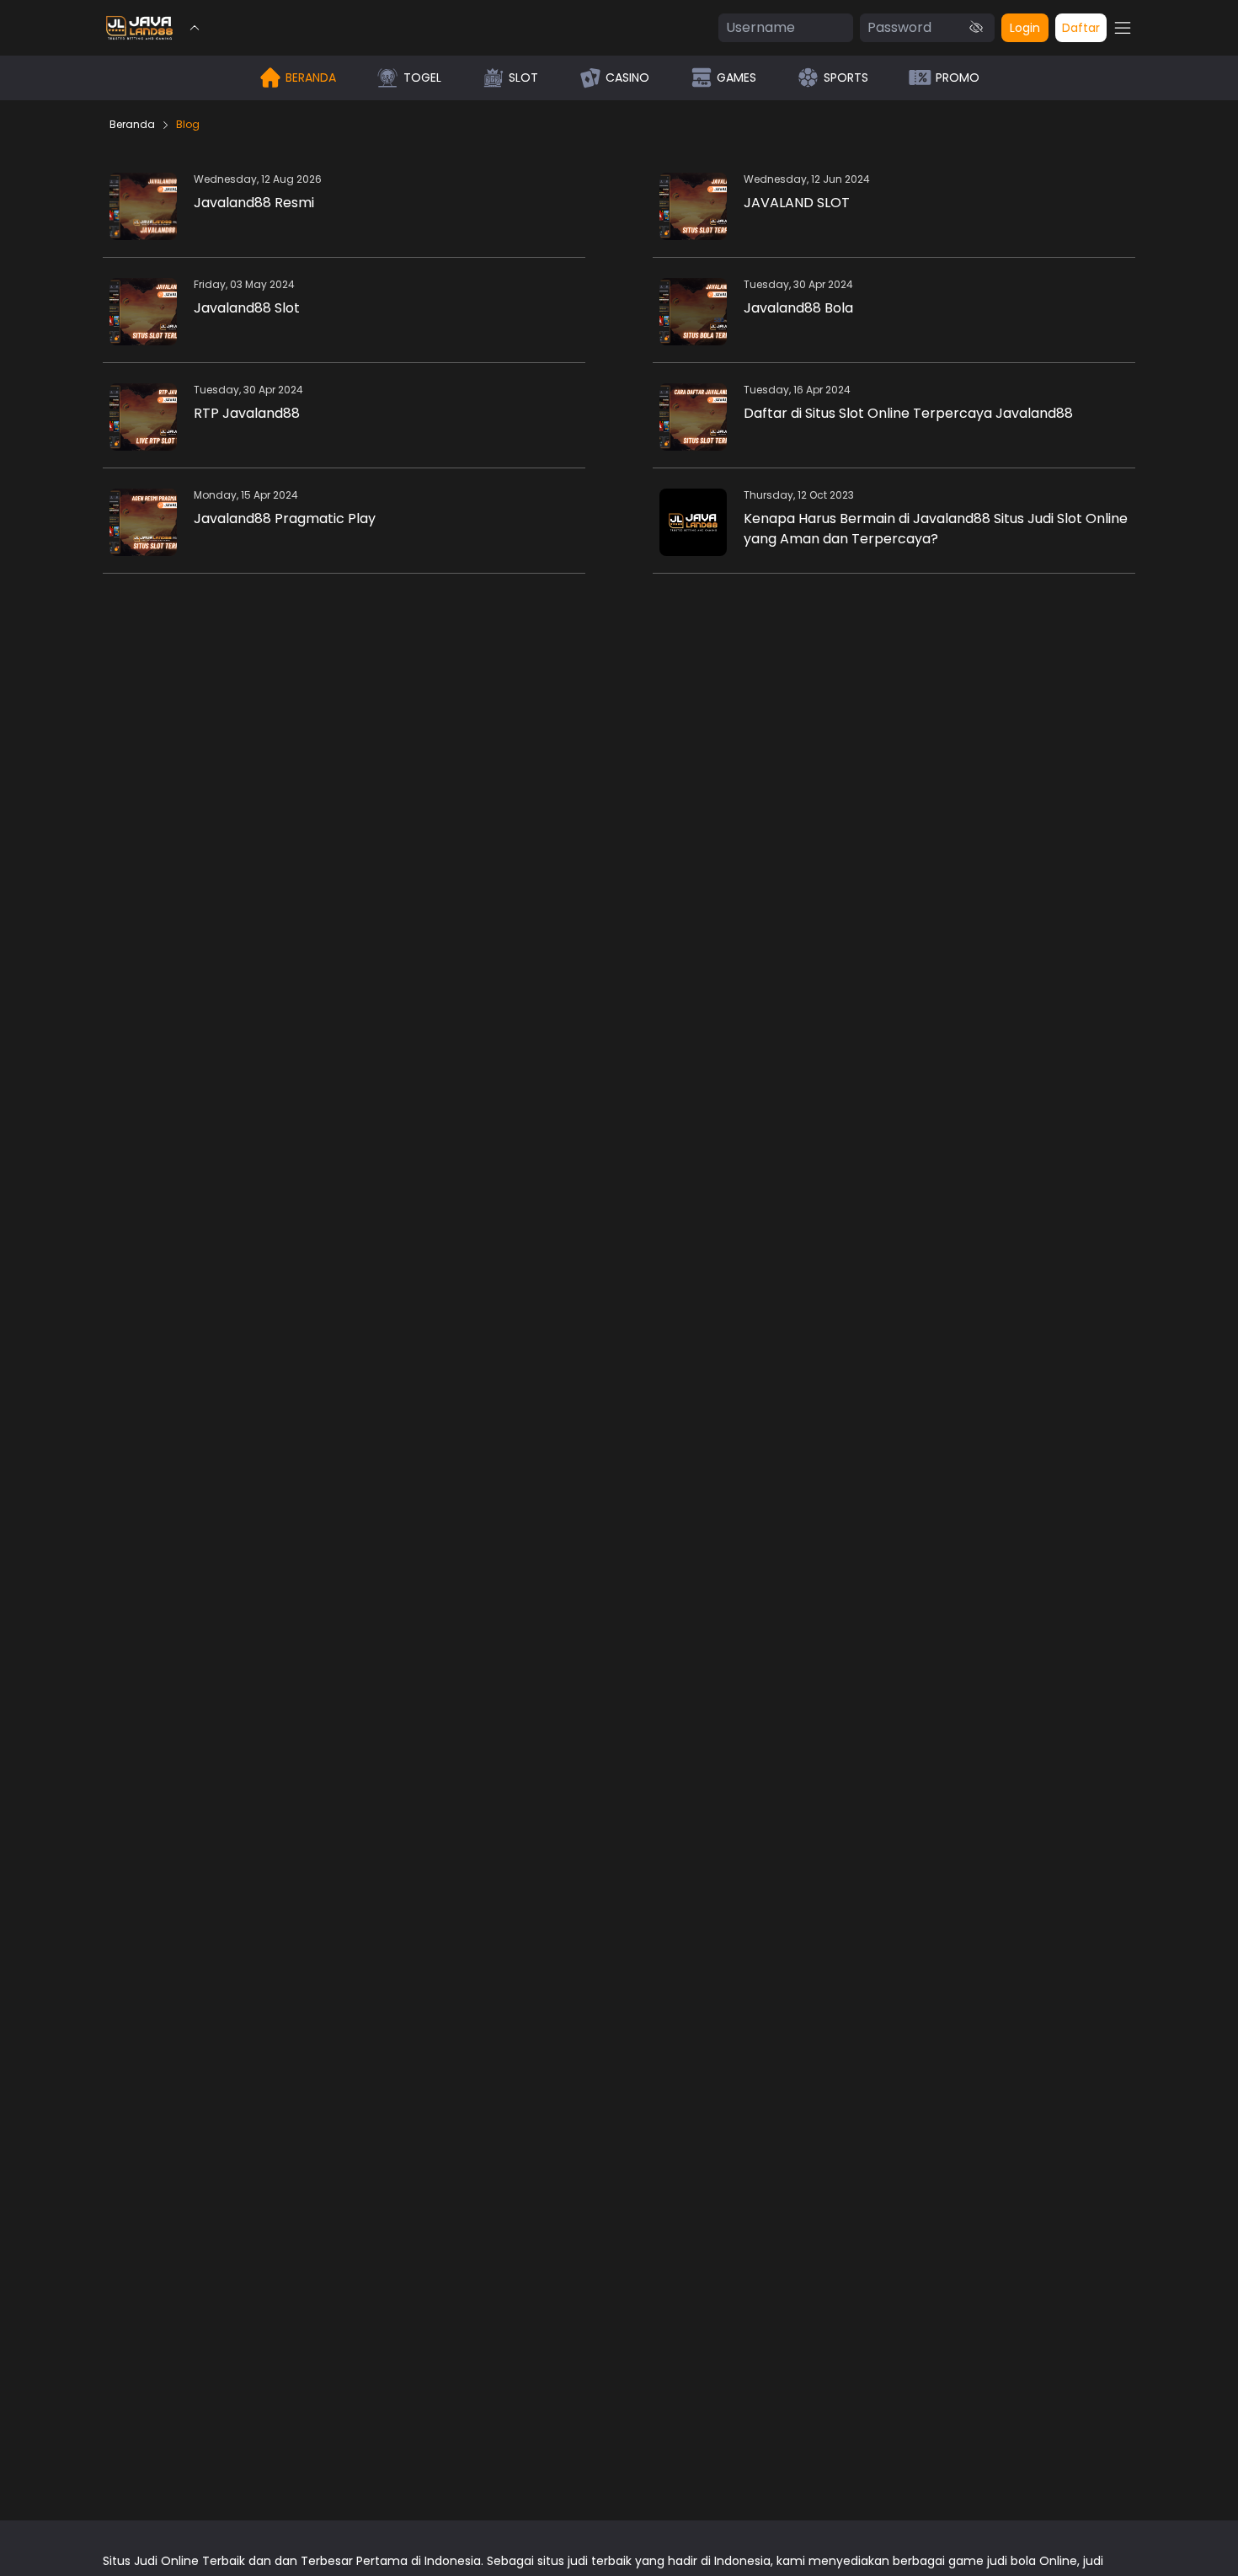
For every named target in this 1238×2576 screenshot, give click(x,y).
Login (1025, 28)
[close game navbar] (195, 28)
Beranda (132, 125)
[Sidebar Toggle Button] (1123, 28)
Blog (188, 125)
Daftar (1081, 28)
